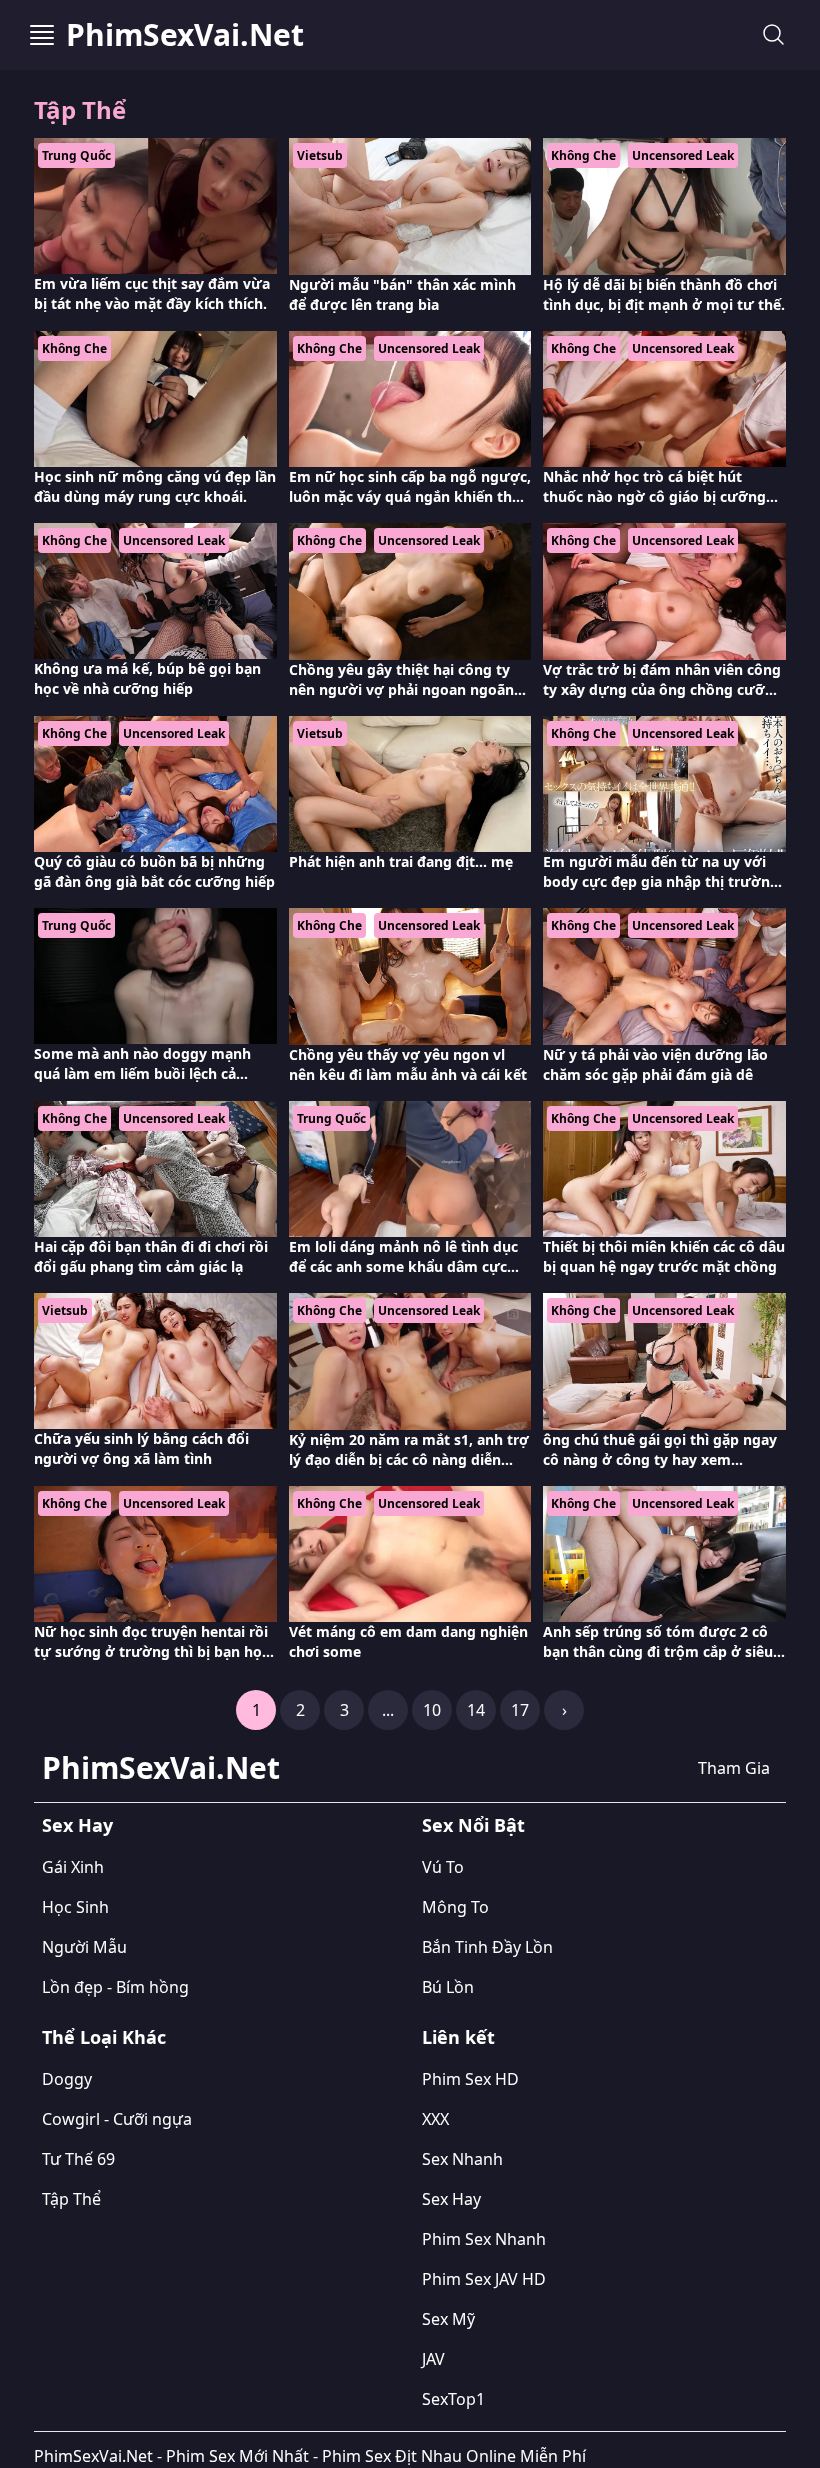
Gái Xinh (73, 1867)
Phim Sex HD (470, 2079)
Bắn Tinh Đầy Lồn (487, 1947)
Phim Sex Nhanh (484, 2239)
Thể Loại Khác (104, 2037)
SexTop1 (453, 2399)
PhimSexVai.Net (185, 35)
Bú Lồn (448, 1987)
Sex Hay (77, 1825)
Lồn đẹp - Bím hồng (115, 1987)
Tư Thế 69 (78, 2159)
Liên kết (458, 2037)
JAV (433, 2359)
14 (476, 1710)
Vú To (443, 1867)
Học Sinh (75, 1907)
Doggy (67, 2079)
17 (520, 1710)
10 (432, 1710)
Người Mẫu (84, 1947)
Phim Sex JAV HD (484, 2279)
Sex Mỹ (448, 2319)
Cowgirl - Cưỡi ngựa (117, 2119)
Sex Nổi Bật (473, 1825)
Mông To (455, 1907)
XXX (435, 2119)
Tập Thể (71, 2199)
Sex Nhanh (462, 2159)
